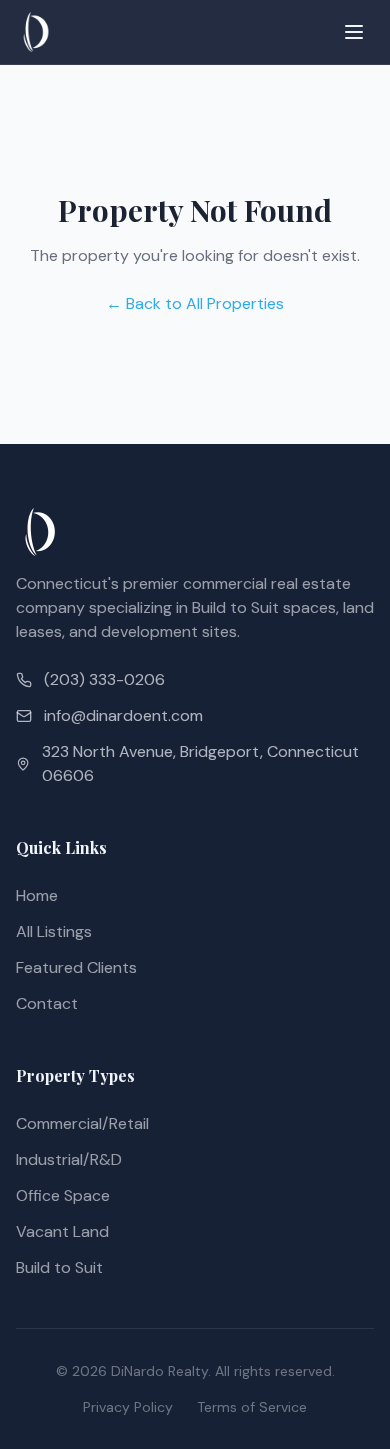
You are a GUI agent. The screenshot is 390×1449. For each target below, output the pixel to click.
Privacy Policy (128, 1407)
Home (37, 895)
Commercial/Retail (82, 1123)
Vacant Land (62, 1231)
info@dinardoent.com (123, 715)
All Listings (54, 931)
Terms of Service (252, 1407)
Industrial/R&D (69, 1159)
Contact (47, 1003)
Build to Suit (59, 1267)
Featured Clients (76, 967)
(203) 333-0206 (104, 679)
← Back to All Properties (195, 303)
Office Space (63, 1195)
